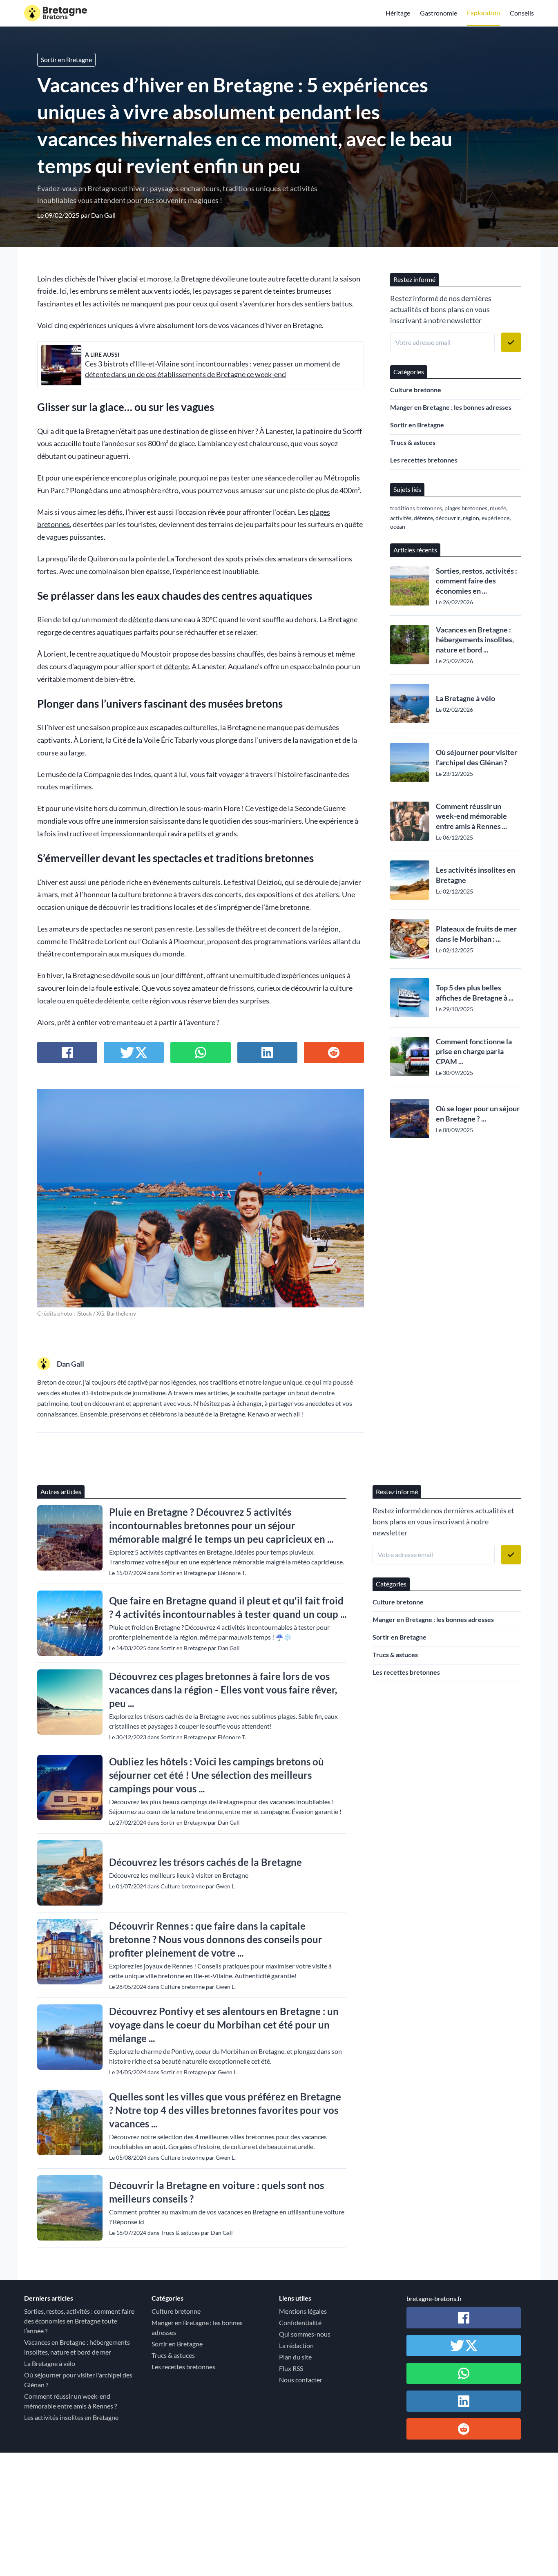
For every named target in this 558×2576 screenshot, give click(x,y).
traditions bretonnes (416, 508)
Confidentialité (300, 2322)
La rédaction (296, 2345)
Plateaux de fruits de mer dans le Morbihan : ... (476, 934)
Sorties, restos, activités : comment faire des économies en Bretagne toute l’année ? (79, 2321)
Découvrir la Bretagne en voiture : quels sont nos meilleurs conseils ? (217, 2192)
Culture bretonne (416, 390)
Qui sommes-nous (305, 2334)
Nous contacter (301, 2380)
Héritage (398, 13)
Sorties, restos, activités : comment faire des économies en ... (477, 581)
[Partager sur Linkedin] (267, 1052)
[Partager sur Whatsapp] (200, 1052)
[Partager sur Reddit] (334, 1052)
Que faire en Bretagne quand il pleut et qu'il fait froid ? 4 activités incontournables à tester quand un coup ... (228, 1607)
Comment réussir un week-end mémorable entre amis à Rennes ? (70, 2401)
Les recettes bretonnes (424, 460)
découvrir (448, 518)
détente (141, 620)
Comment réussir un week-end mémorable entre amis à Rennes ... (471, 816)
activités (401, 518)
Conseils (522, 13)
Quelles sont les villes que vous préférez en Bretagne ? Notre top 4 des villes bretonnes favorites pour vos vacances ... (225, 2110)
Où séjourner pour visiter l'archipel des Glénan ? (477, 757)
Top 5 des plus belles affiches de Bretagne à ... (475, 993)
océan (398, 526)
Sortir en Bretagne (66, 59)
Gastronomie (439, 13)
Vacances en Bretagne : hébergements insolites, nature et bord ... (475, 640)
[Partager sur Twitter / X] (134, 1052)
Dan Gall (103, 215)
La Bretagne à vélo (465, 698)
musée (498, 508)
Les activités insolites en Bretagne (475, 875)
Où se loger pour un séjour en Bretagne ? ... (478, 1114)
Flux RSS (291, 2368)
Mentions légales (303, 2311)
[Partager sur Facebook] (67, 1052)
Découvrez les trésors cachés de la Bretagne (205, 1862)
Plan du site (295, 2357)
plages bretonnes (466, 508)
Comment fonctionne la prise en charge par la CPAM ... (474, 1052)
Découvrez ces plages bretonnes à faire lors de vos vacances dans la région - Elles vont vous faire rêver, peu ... (223, 1690)
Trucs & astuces (413, 442)
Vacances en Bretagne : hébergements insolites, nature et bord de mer (77, 2347)
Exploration (483, 12)
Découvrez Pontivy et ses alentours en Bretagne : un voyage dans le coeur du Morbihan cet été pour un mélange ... (224, 2025)
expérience (496, 518)
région (471, 518)
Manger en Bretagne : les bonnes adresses (451, 407)
